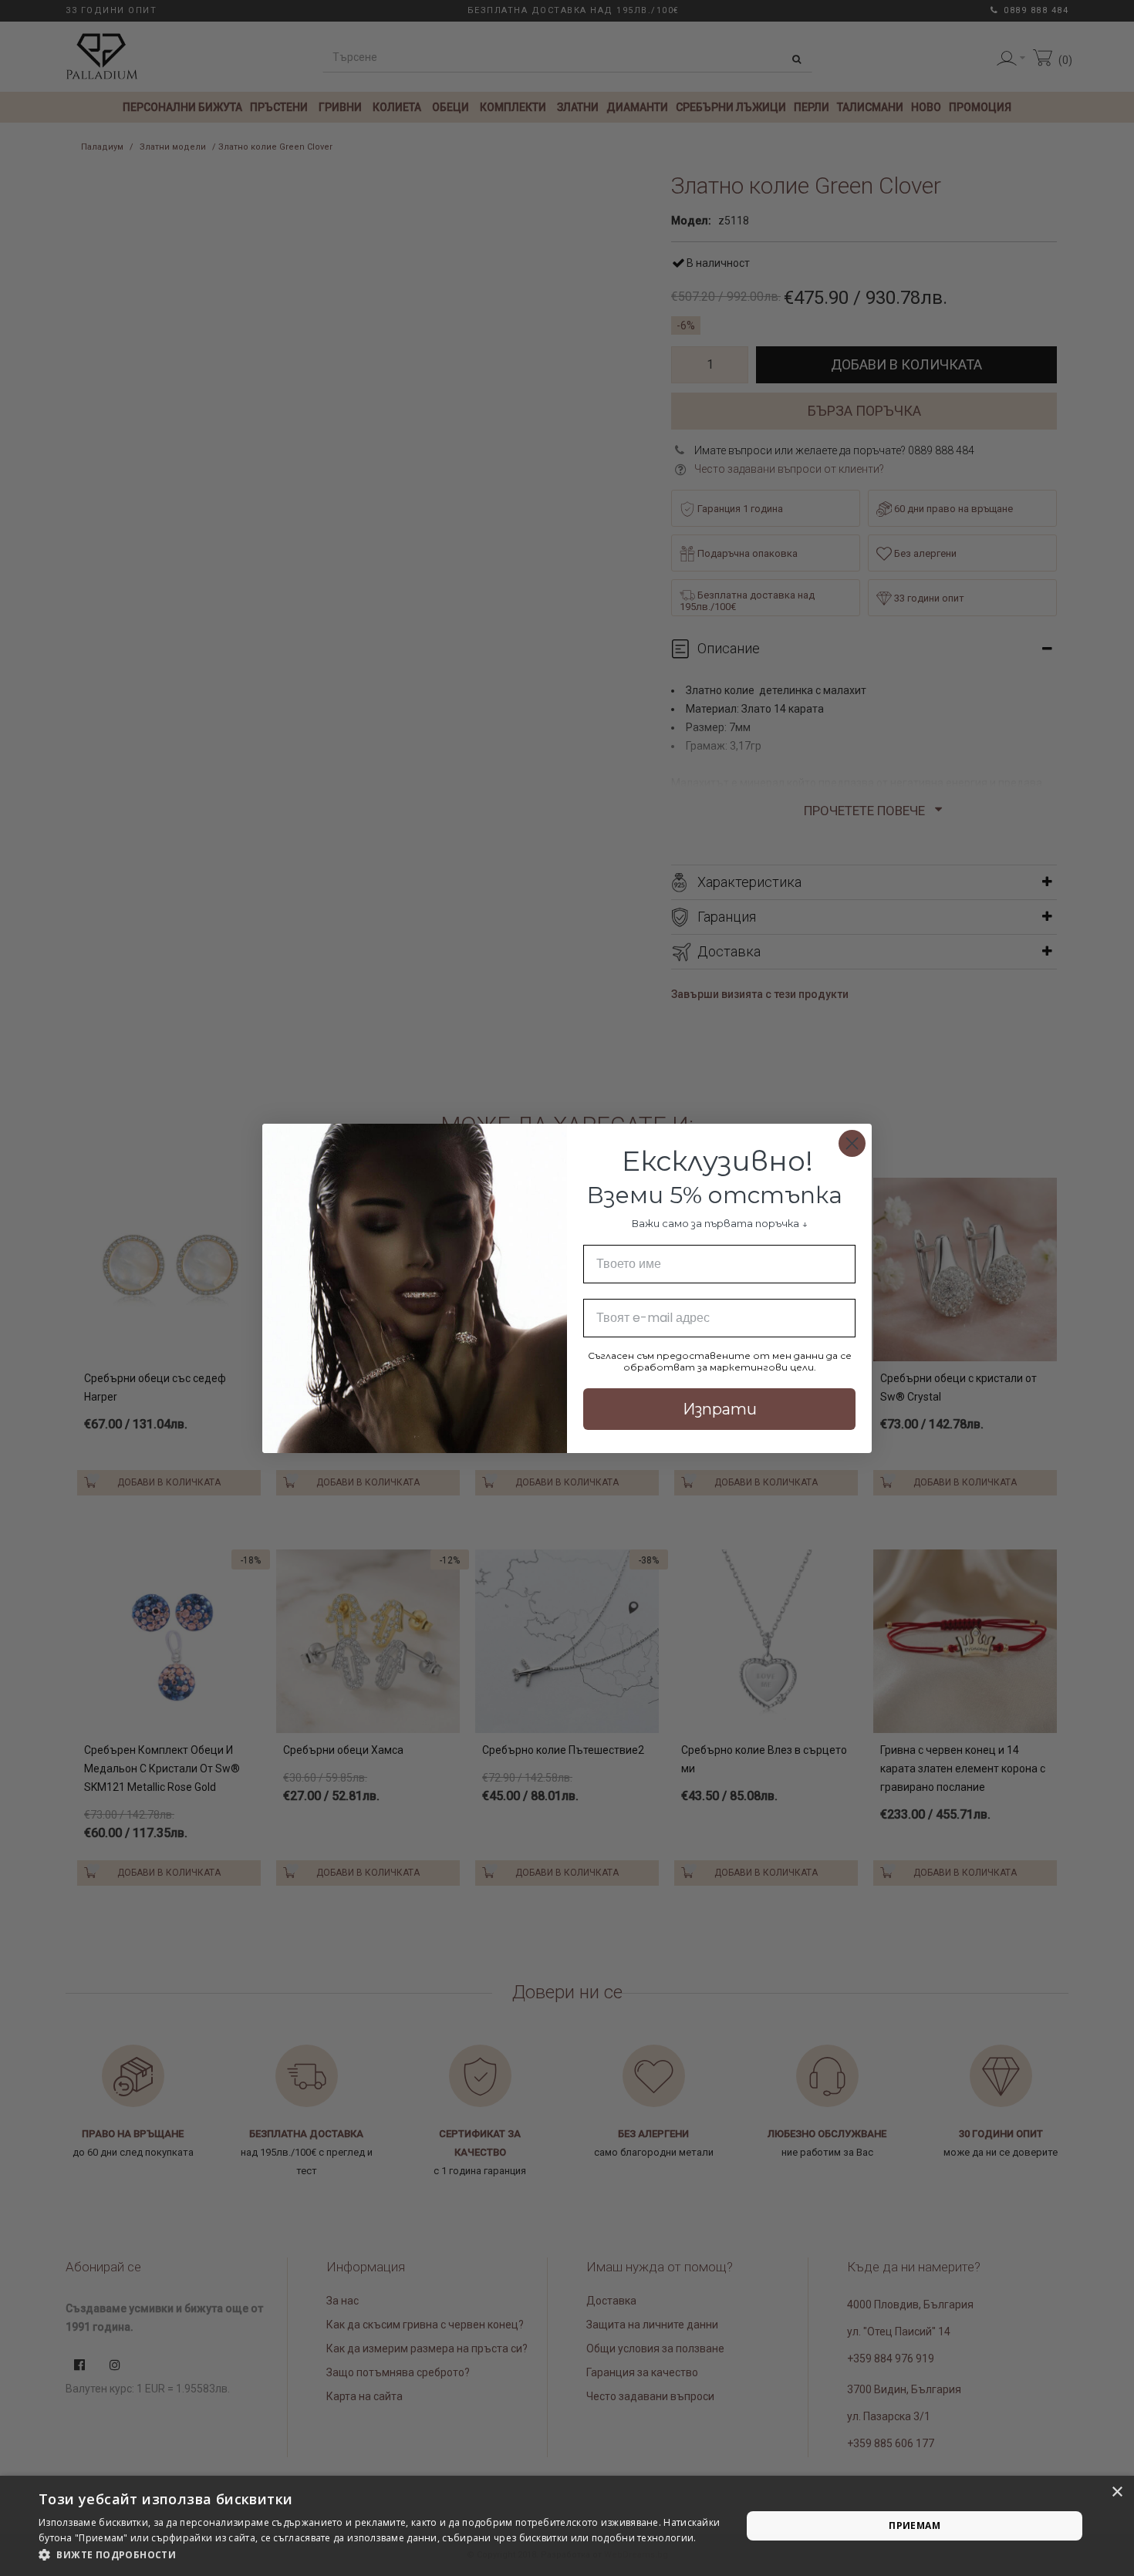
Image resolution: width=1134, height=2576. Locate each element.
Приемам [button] (915, 2525)
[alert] (567, 2526)
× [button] (1117, 2492)
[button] (380, 2555)
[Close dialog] (852, 1143)
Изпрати (720, 1409)
